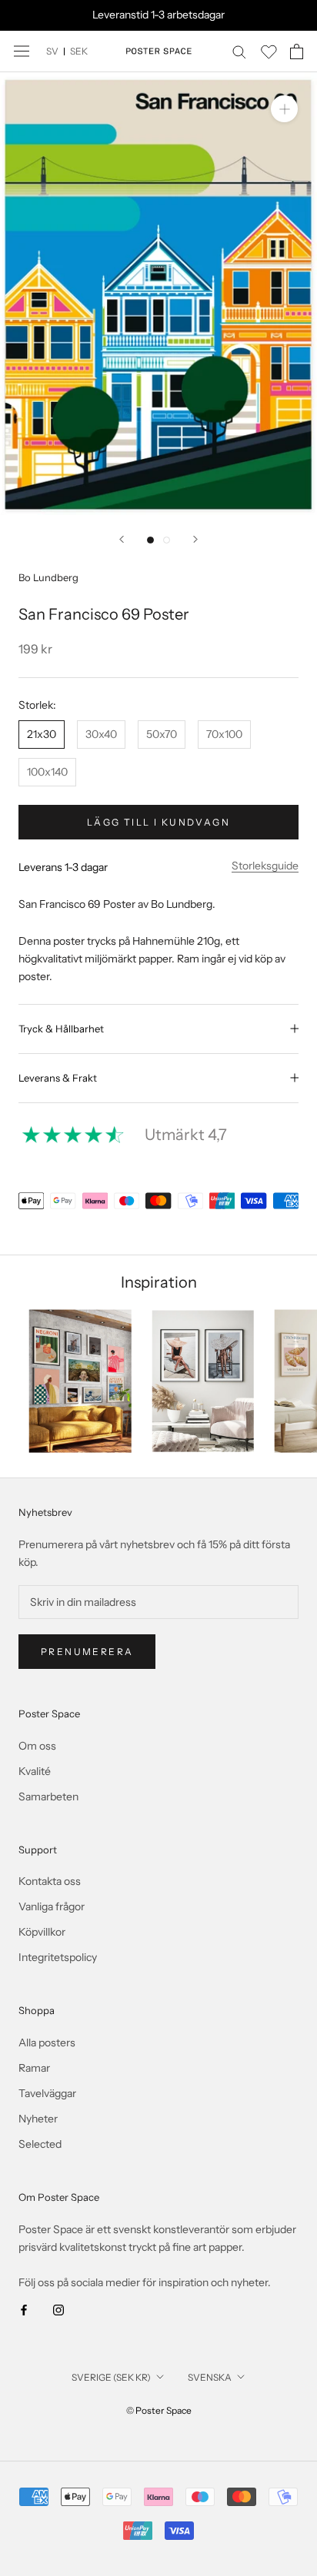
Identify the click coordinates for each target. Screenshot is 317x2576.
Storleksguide (265, 866)
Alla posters (47, 2043)
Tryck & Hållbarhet (61, 1029)
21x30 (42, 734)
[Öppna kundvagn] (297, 52)
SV (52, 51)
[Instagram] (58, 2309)
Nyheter (38, 2119)
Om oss (37, 1746)
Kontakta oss (50, 1881)
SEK (79, 51)
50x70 (162, 734)
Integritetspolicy (58, 1957)
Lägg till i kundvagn (158, 822)
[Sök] (239, 51)
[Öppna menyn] (22, 51)
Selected (40, 2144)
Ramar (34, 2068)
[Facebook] (24, 2309)
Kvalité (35, 1771)
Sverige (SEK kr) (111, 2377)
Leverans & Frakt (58, 1078)
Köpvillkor (42, 1932)
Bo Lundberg (48, 577)
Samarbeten (48, 1797)
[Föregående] (122, 539)
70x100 (224, 734)
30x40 (101, 734)
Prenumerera (87, 1652)
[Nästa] (195, 539)
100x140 (47, 772)
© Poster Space (159, 2410)
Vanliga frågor (52, 1906)
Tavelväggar (47, 2093)
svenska (210, 2377)
